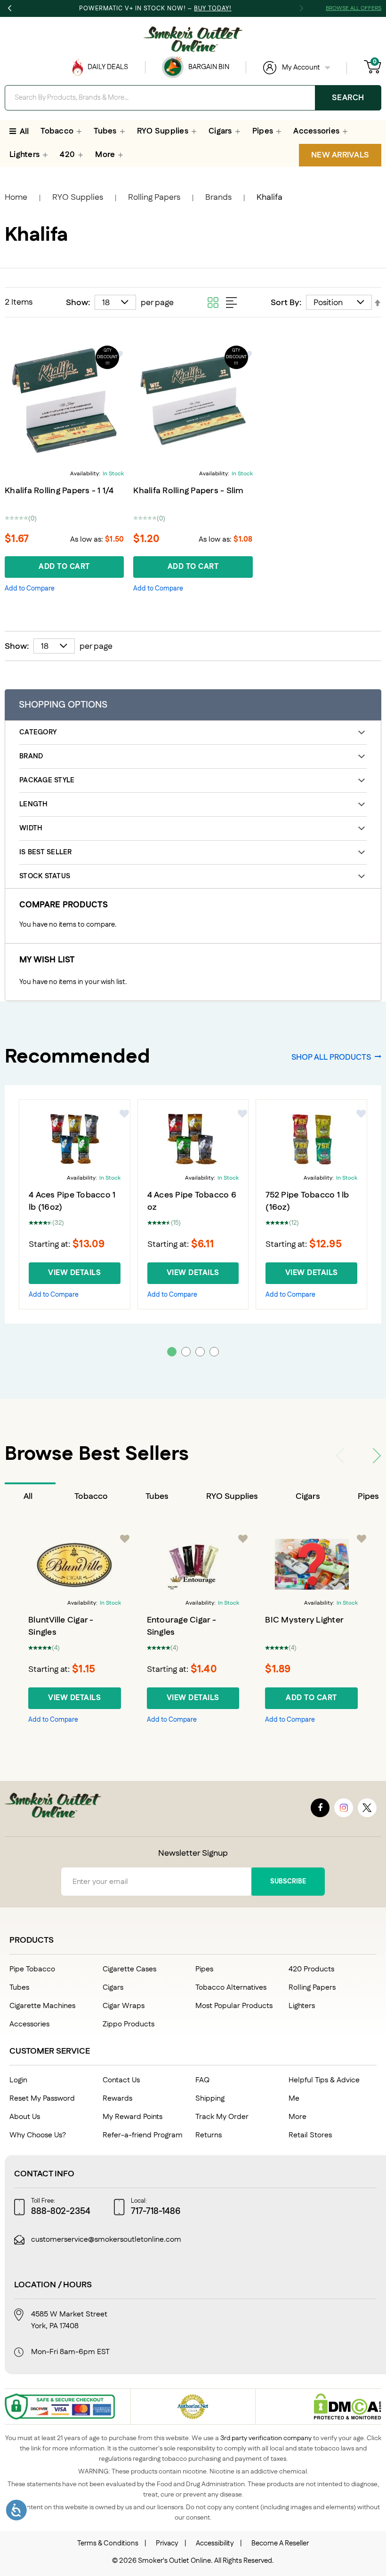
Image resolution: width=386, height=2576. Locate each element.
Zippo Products (129, 2024)
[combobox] (193, 98)
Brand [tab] (31, 756)
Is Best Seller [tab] (46, 852)
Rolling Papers (154, 197)
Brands (218, 197)
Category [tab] (38, 732)
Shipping (210, 2099)
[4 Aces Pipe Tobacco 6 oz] (193, 1139)
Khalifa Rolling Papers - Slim (188, 491)
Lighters (302, 2006)
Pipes (204, 1969)
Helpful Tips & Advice (324, 2080)
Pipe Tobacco (32, 1969)
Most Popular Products (234, 2006)
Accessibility (215, 2543)
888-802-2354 (61, 2212)
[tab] (30, 1497)
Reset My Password (42, 2099)
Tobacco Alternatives (231, 1988)
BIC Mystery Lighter (304, 1620)
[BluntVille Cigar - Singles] (75, 1564)
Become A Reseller (280, 2543)
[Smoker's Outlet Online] (193, 39)
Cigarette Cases (129, 1969)
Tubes (157, 1497)
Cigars (308, 1497)
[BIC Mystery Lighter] (311, 1564)
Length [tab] (34, 804)
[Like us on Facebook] (320, 1808)
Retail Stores (310, 2135)
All (28, 1497)
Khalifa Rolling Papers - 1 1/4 (59, 491)
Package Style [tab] (47, 780)
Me (294, 2099)
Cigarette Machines (42, 2006)
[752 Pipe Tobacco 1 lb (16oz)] (311, 1139)
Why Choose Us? (38, 2135)
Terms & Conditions (108, 2543)
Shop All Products (331, 1057)
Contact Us (121, 2080)
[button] (30, 589)
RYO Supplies (78, 197)
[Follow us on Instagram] (344, 1808)
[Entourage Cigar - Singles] (193, 1564)
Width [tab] (31, 828)
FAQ (202, 2080)
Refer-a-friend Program (143, 2135)
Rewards (117, 2099)
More (298, 2117)
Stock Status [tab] (45, 876)
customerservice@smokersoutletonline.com (106, 2240)
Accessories (29, 2024)
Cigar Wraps (124, 2006)
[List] (232, 302)
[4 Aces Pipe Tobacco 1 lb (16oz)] (75, 1139)
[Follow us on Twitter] (367, 1808)
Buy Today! (213, 8)
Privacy (167, 2543)
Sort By (285, 303)
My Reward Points (133, 2117)
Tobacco (91, 1497)
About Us (25, 2117)
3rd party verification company (266, 2438)
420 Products (311, 1969)
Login (18, 2080)
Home (16, 197)
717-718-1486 (156, 2212)
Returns (209, 2135)
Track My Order (222, 2117)
